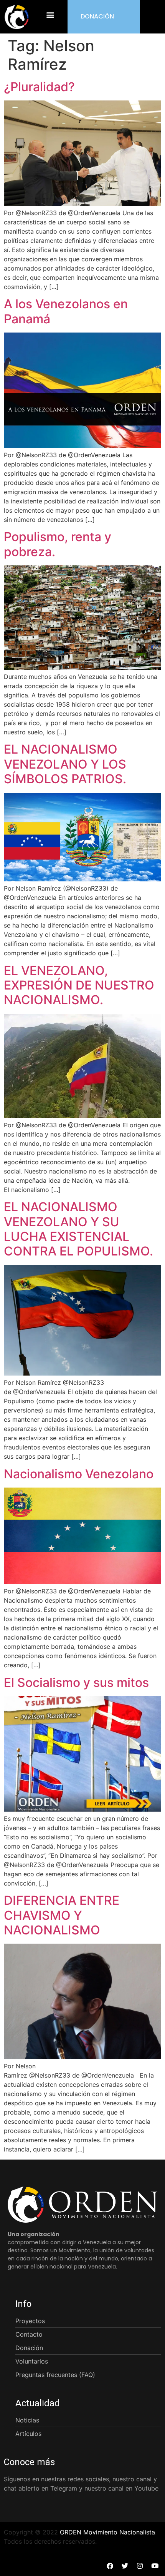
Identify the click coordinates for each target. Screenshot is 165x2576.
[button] (50, 15)
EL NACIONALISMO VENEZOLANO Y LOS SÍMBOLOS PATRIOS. (65, 764)
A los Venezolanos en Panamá (66, 311)
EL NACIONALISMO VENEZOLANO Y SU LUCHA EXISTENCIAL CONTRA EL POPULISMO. (78, 1229)
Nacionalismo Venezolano (79, 1474)
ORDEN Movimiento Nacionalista (107, 2532)
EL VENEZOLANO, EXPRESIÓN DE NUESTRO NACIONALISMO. (79, 985)
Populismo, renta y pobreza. (58, 544)
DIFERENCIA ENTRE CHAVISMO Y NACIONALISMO (62, 1915)
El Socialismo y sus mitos (76, 1683)
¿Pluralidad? (39, 87)
